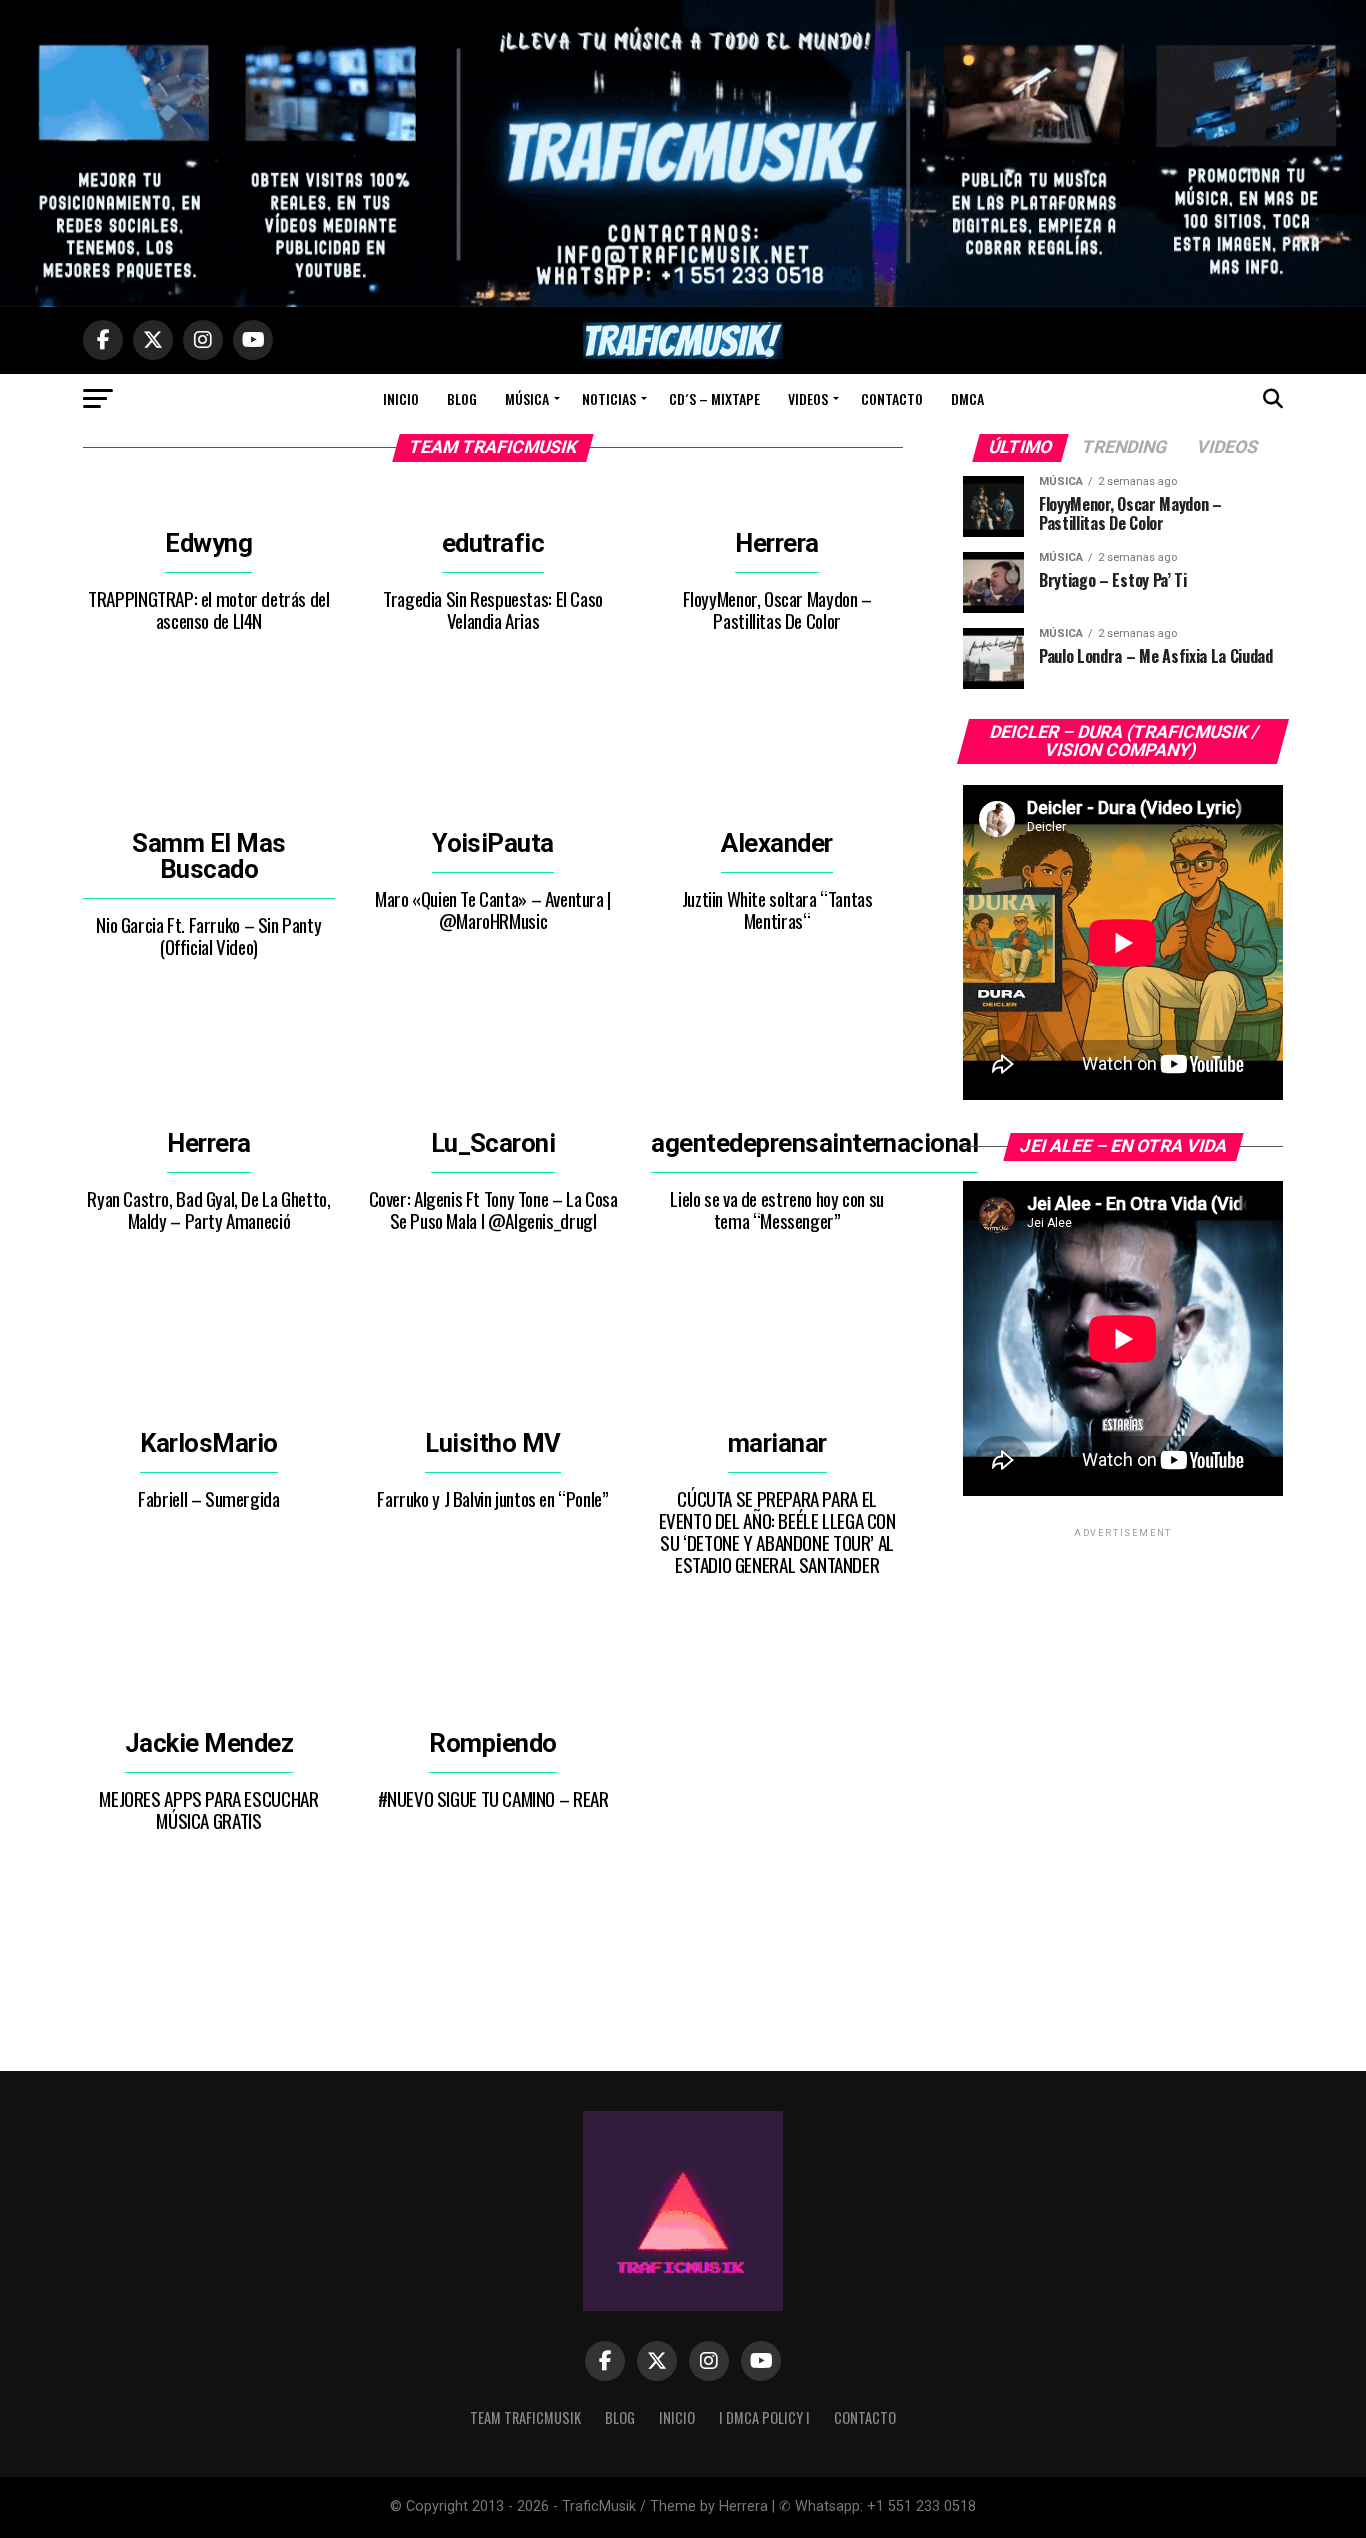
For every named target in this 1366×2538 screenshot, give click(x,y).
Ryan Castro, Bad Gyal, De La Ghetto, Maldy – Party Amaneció (208, 1209)
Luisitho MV (492, 1443)
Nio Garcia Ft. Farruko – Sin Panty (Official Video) (208, 935)
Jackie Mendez (209, 1743)
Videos (808, 398)
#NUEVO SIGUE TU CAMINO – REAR (493, 1798)
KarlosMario (208, 1443)
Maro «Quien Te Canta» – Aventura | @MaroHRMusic (493, 909)
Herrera (776, 543)
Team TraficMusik (525, 2417)
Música (527, 398)
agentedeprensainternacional (814, 1143)
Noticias (609, 398)
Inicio (401, 398)
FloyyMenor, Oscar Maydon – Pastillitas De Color (777, 609)
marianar (777, 1443)
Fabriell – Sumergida (208, 1498)
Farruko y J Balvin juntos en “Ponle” (492, 1498)
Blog (462, 398)
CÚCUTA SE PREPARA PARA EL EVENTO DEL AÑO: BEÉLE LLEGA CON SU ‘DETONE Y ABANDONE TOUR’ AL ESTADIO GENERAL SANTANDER (777, 1531)
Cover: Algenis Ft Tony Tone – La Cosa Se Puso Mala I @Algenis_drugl (493, 1209)
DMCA (967, 398)
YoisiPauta (493, 843)
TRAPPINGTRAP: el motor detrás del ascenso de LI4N (208, 609)
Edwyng (208, 543)
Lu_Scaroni (493, 1143)
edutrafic (493, 543)
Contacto (892, 398)
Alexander (776, 843)
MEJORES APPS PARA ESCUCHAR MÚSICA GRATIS (208, 1809)
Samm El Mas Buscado (208, 856)
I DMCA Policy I (764, 2417)
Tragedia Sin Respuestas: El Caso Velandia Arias (493, 609)
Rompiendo (492, 1743)
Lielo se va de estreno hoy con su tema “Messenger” (776, 1209)
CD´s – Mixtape (714, 398)
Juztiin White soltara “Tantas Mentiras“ (777, 909)
